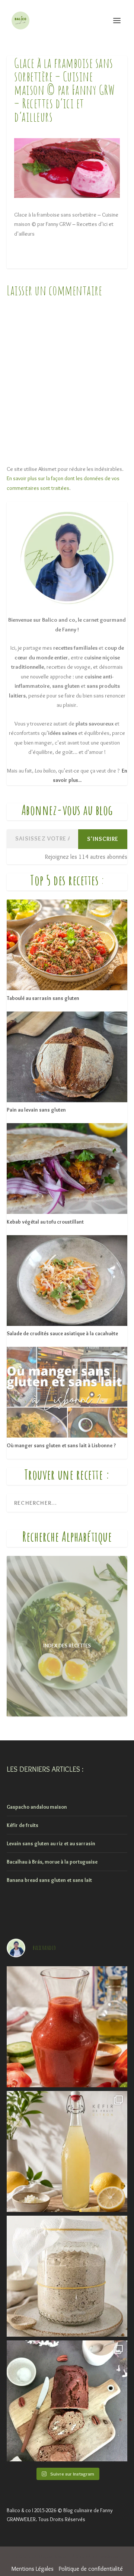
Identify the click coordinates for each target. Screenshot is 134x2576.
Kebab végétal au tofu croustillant (45, 1222)
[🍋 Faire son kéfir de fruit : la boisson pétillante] (67, 2151)
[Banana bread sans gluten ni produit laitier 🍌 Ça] (67, 2401)
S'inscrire (103, 839)
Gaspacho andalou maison (37, 1807)
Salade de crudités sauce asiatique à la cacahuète (62, 1333)
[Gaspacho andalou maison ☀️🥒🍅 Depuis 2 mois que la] (67, 2027)
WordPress (109, 2557)
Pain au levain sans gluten (36, 1110)
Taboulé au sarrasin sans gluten (43, 998)
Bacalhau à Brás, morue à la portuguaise (52, 1862)
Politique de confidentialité (91, 2569)
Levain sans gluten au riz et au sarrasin (51, 1843)
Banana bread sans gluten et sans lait (49, 1880)
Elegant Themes (53, 2557)
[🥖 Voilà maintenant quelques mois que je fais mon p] (67, 2276)
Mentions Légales (33, 2569)
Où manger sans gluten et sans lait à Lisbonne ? (61, 1445)
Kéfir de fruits (23, 1825)
